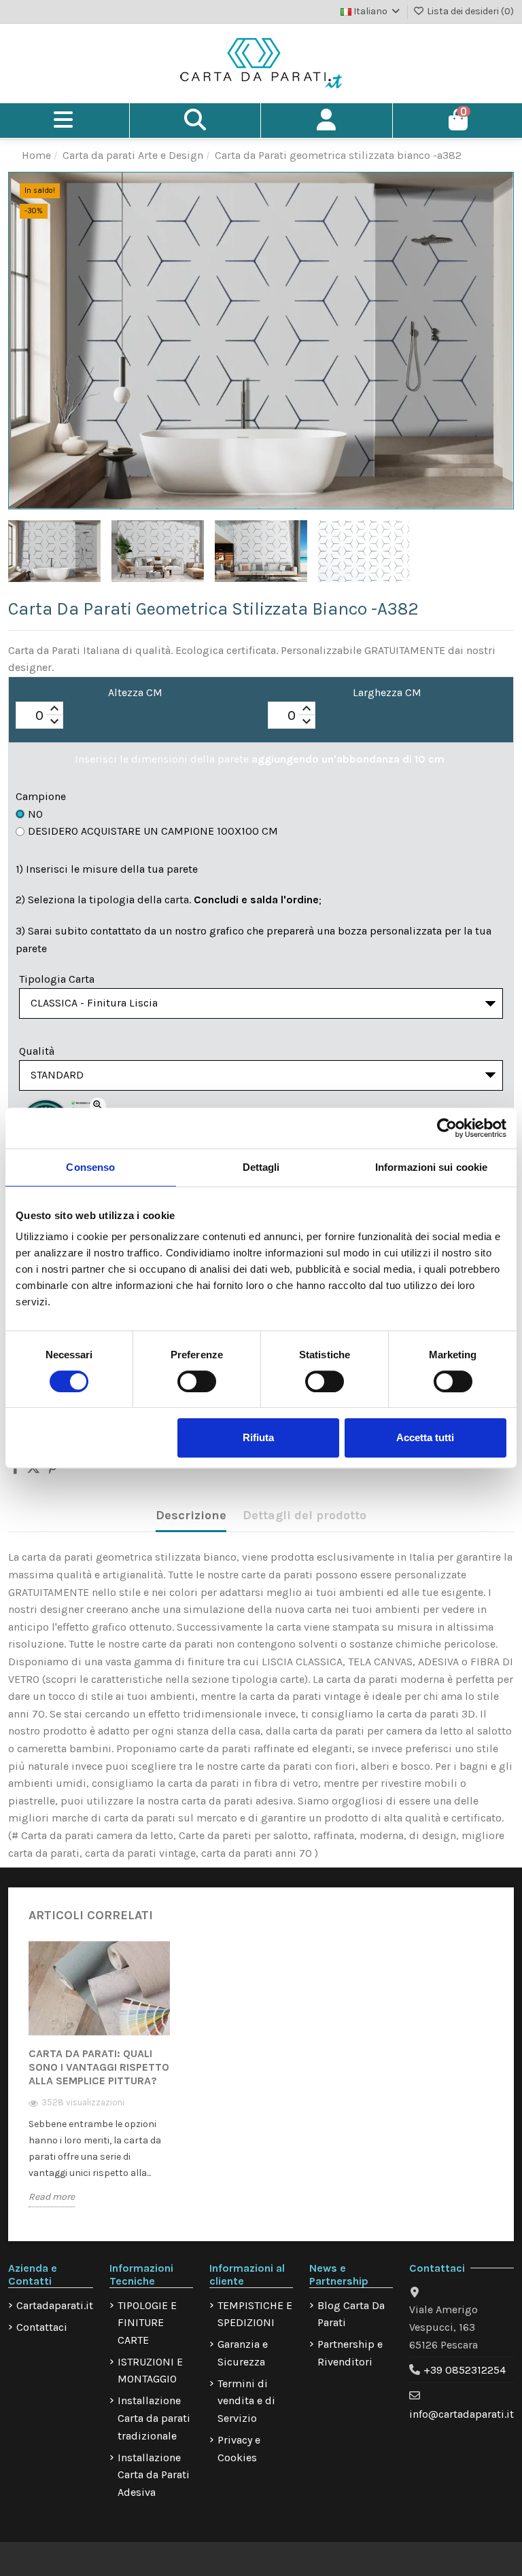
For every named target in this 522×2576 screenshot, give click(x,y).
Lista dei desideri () (469, 11)
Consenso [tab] (90, 1167)
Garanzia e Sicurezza (243, 2353)
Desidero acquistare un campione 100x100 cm (153, 831)
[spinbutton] (39, 716)
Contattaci (42, 2327)
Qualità (37, 1051)
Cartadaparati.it (55, 2305)
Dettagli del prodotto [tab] (304, 1515)
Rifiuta (258, 1437)
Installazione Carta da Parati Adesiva (154, 2475)
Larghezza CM (387, 692)
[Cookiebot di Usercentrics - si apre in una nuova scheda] (447, 1128)
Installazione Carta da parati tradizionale (154, 2418)
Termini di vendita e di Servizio (246, 2401)
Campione (41, 796)
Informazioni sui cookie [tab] (431, 1167)
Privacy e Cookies (239, 2449)
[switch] (197, 1381)
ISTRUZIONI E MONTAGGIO (150, 2371)
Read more (52, 2197)
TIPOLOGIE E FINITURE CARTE (147, 2323)
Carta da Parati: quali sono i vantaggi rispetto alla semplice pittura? (99, 2067)
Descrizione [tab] (191, 1515)
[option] (99, 2083)
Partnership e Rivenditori (350, 2353)
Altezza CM (135, 692)
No (35, 814)
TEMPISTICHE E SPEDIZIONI (255, 2314)
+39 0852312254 (465, 2370)
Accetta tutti (425, 1437)
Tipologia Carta (57, 979)
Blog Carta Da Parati (351, 2314)
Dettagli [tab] (261, 1167)
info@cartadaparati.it (462, 2414)
